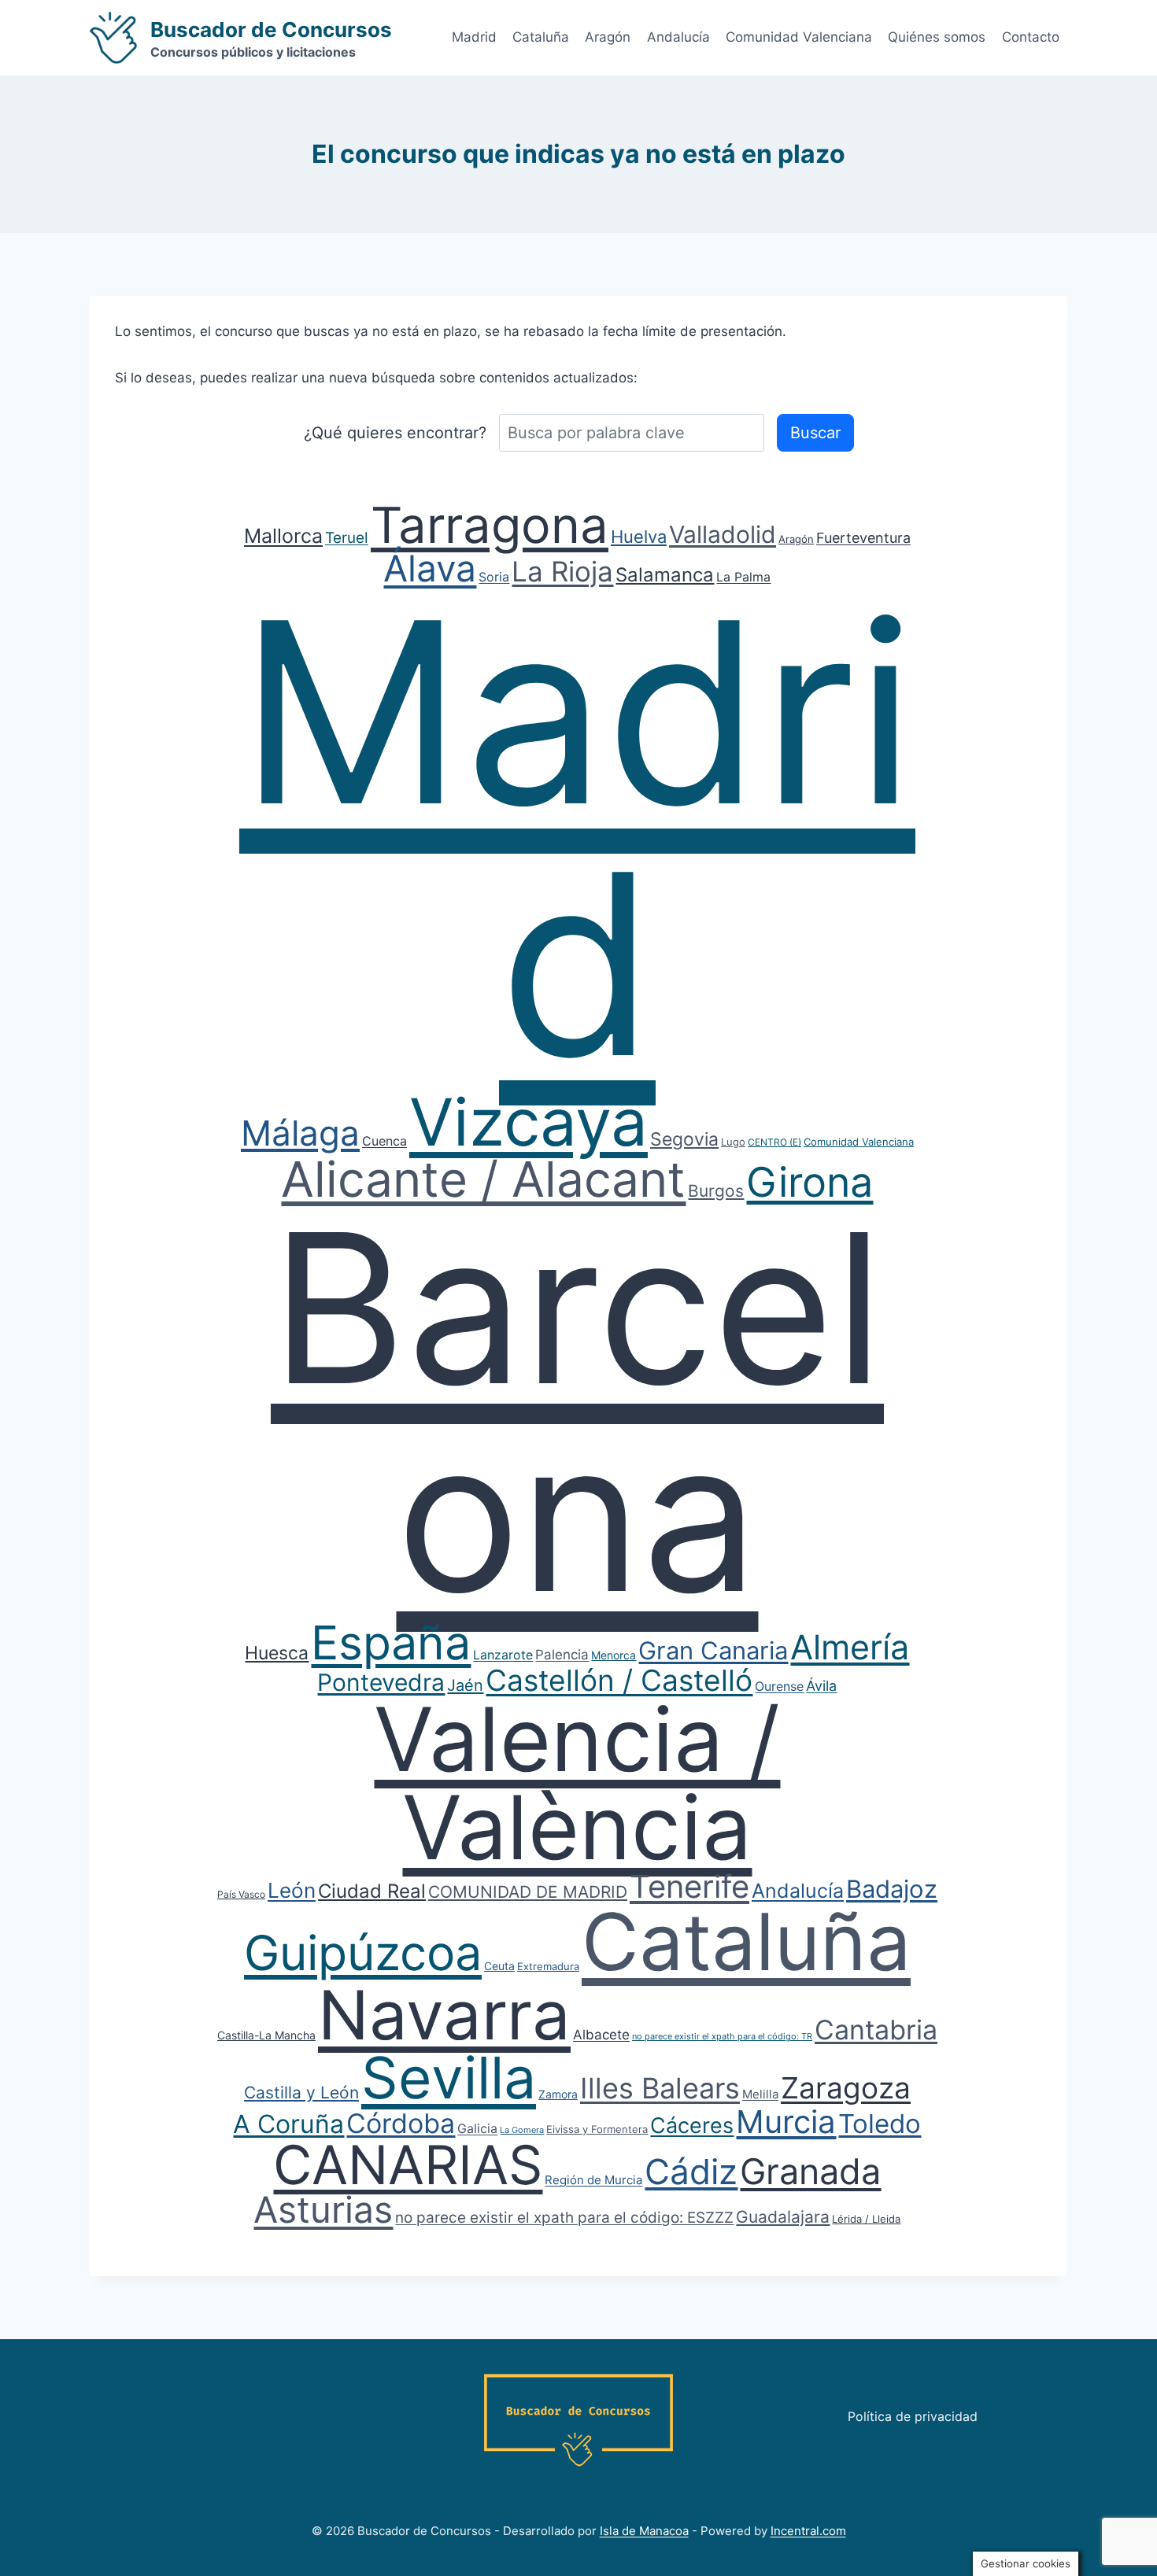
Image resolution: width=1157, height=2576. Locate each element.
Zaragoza (846, 2088)
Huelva (639, 537)
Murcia (786, 2122)
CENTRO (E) (774, 1142)
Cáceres (692, 2126)
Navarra (444, 2015)
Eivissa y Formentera (597, 2129)
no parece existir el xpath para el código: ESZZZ (564, 2218)
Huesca (277, 1653)
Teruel (347, 538)
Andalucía (678, 37)
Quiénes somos (937, 37)
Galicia (477, 2128)
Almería (850, 1647)
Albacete (601, 2035)
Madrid (474, 37)
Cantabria (876, 2030)
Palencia (562, 1655)
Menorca (614, 1655)
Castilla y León (301, 2093)
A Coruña (288, 2124)
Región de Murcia (593, 2180)
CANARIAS (408, 2165)
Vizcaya (529, 1122)
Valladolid (723, 534)
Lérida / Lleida (866, 2219)
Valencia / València (577, 1783)
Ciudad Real (372, 1891)
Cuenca (384, 1141)
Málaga (300, 1133)
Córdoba (401, 2123)
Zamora (558, 2094)
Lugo (733, 1142)
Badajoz (892, 1889)
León (292, 1890)
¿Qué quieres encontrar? (395, 433)
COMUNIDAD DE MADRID (528, 1892)
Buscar (815, 433)
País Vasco (241, 1894)
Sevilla (449, 2078)
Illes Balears (660, 2088)
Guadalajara (783, 2217)
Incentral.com (808, 2531)
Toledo (880, 2124)
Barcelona (577, 1412)
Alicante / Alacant (483, 1179)
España (391, 1642)
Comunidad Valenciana (799, 37)
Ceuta (499, 1966)
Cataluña (541, 37)
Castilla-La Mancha (266, 2035)
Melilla (760, 2094)
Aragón (608, 37)
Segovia (684, 1139)
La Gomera (522, 2130)
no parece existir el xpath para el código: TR (722, 2036)
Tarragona (490, 525)
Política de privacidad (913, 2416)
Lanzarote (503, 1655)
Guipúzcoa (363, 1953)
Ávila (821, 1686)
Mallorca (283, 536)
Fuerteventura (863, 538)
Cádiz (691, 2172)
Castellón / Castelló (619, 1680)
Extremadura (548, 1966)
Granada (810, 2171)
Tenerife (689, 1886)
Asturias (323, 2209)
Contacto (1031, 37)
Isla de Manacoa (644, 2531)
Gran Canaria (713, 1650)
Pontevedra (381, 1682)
